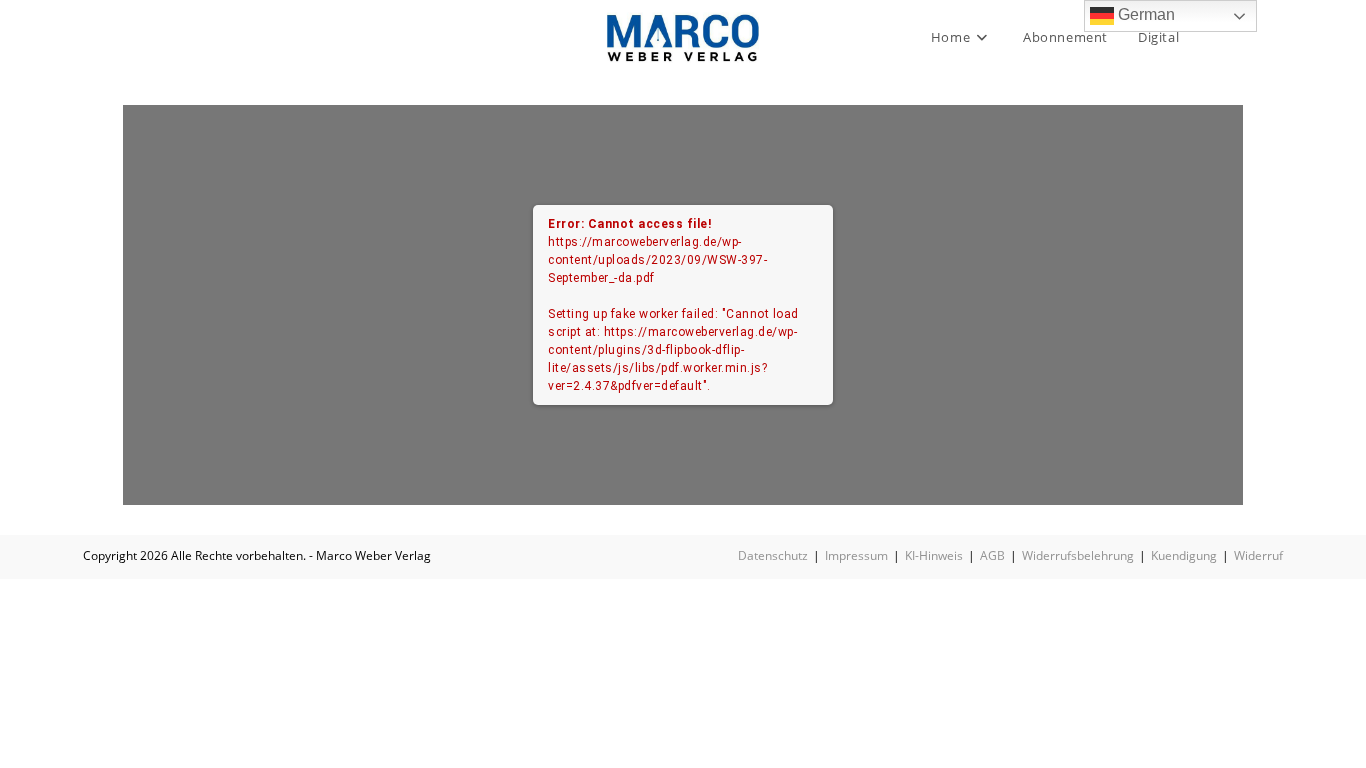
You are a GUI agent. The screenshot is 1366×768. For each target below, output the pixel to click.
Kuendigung (1184, 555)
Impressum (856, 555)
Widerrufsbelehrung (1078, 555)
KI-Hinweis (934, 555)
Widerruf (1258, 555)
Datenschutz (773, 555)
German (1144, 14)
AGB (992, 555)
